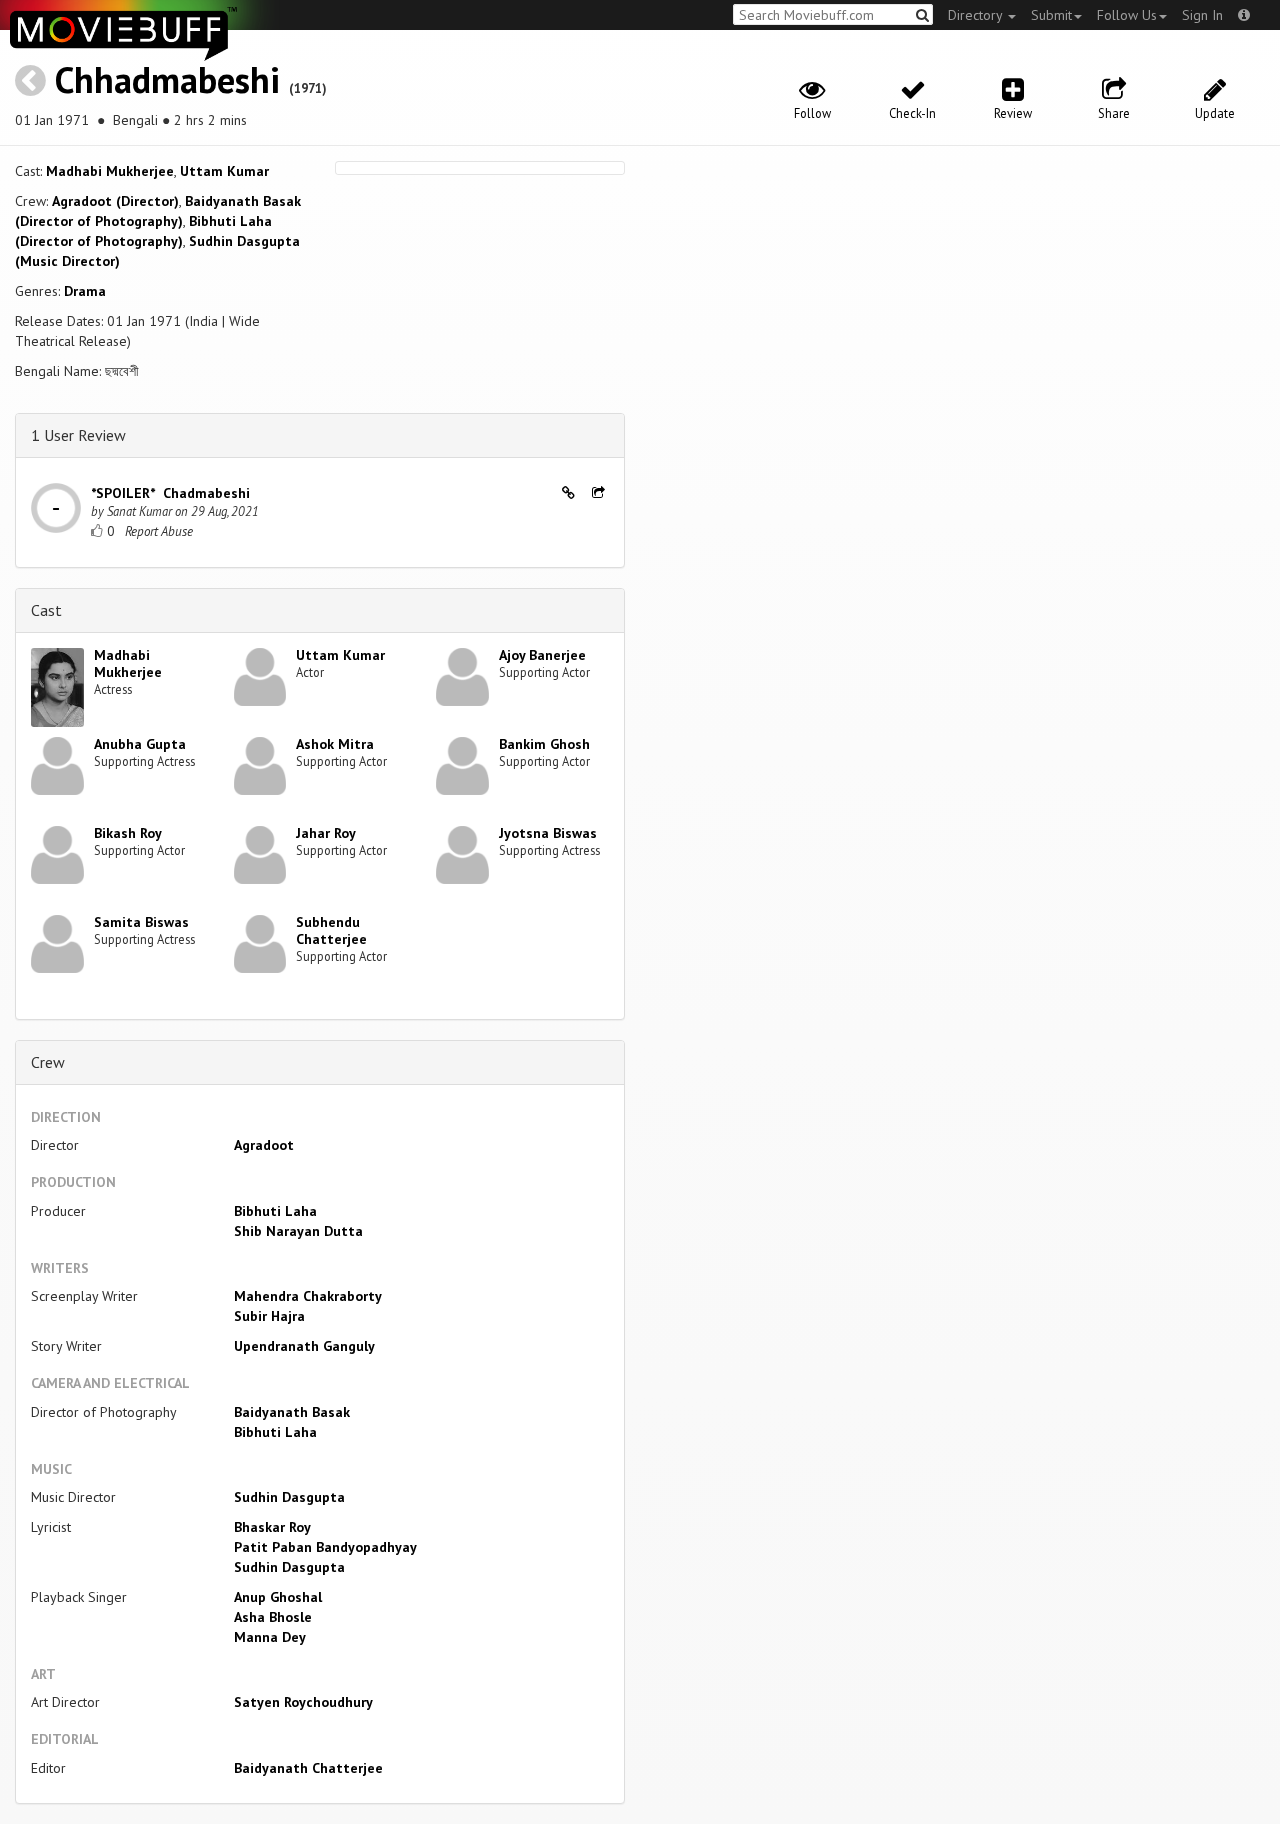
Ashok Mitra (335, 744)
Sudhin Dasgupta (289, 1497)
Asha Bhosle (273, 1617)
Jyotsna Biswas (548, 833)
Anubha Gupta (140, 744)
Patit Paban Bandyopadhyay (325, 1547)
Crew (48, 1062)
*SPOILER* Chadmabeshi (170, 493)
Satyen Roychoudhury (303, 1702)
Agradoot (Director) (115, 201)
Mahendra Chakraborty (308, 1296)
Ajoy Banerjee (542, 655)
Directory (977, 15)
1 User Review (78, 435)
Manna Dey (270, 1637)
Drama (85, 291)
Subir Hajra (269, 1316)
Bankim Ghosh (544, 744)
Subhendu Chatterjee (331, 930)
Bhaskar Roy (272, 1527)
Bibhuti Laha (275, 1211)
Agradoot (264, 1145)
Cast (46, 610)
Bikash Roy (128, 833)
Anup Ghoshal (278, 1597)
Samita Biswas (141, 922)
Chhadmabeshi (167, 79)
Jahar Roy (326, 833)
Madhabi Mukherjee (110, 171)
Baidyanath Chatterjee (308, 1768)
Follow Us (1127, 15)
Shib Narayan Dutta (298, 1231)
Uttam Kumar (224, 171)
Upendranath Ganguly (304, 1346)
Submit (1051, 15)
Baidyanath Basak (292, 1412)
